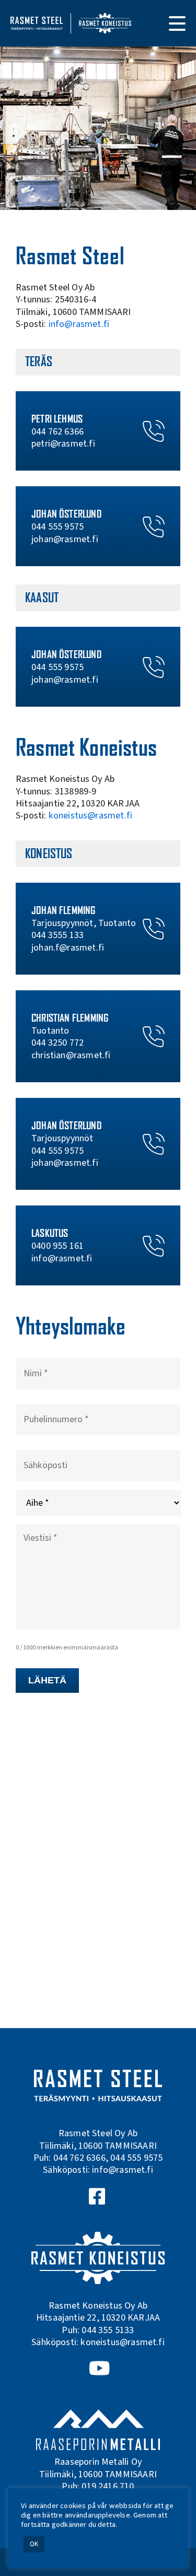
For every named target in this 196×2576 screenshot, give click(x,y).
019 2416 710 (108, 2486)
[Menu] (177, 24)
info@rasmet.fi (79, 324)
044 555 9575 (57, 527)
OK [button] (34, 2544)
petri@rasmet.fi (63, 444)
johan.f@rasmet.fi (68, 948)
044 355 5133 (108, 2330)
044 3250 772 (57, 1043)
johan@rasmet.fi (65, 539)
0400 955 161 (57, 1246)
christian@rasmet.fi (71, 1055)
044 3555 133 (57, 935)
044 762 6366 (57, 432)
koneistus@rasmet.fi (90, 816)
